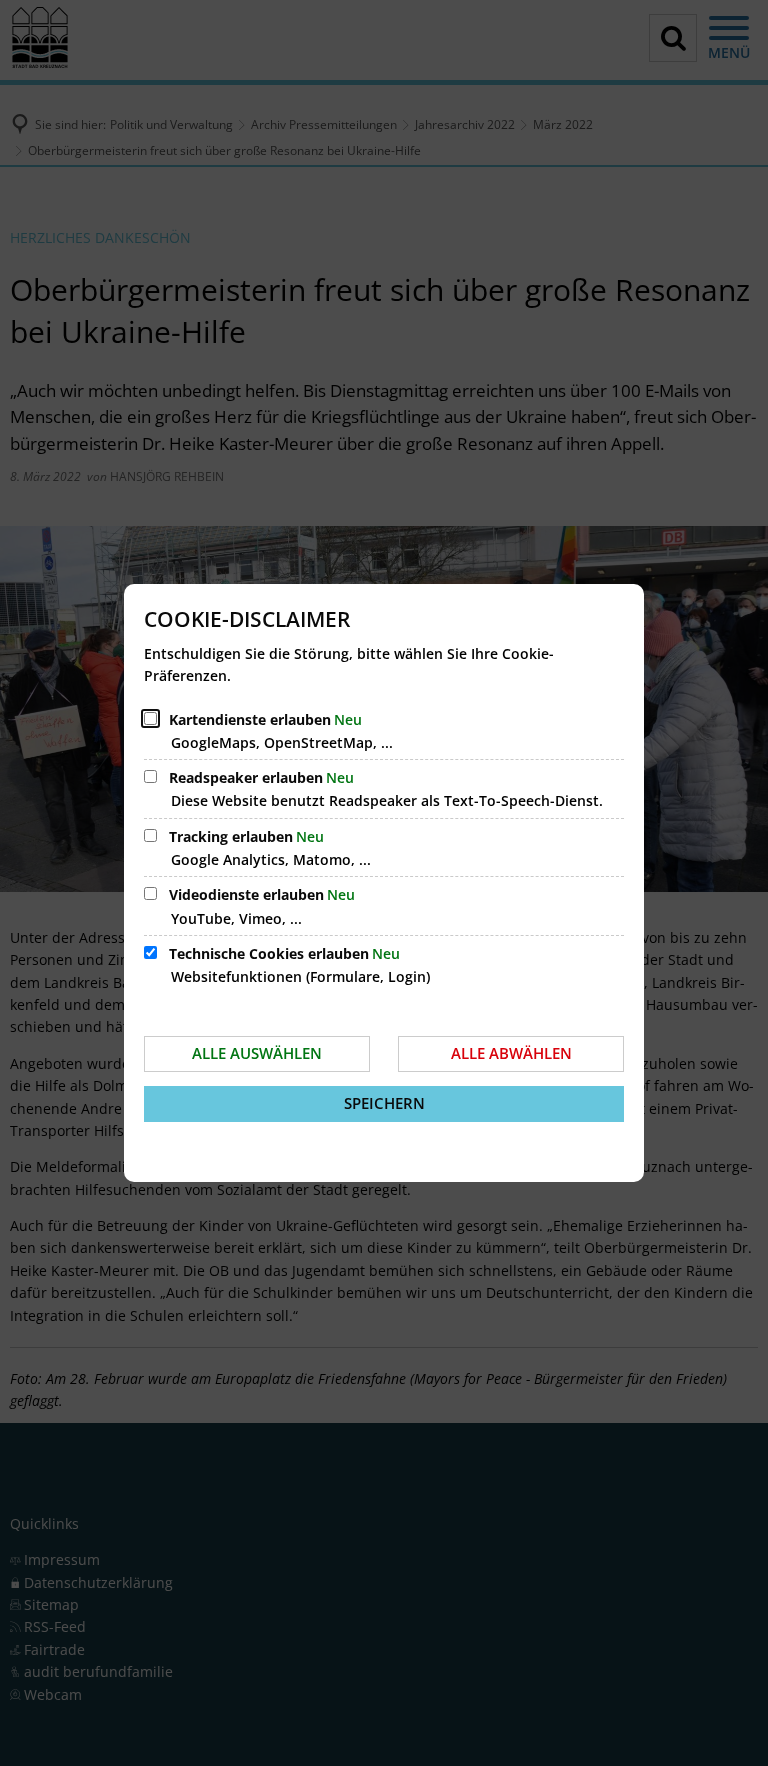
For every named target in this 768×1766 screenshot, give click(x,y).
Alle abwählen (511, 1053)
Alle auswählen (257, 1053)
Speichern (384, 1103)
